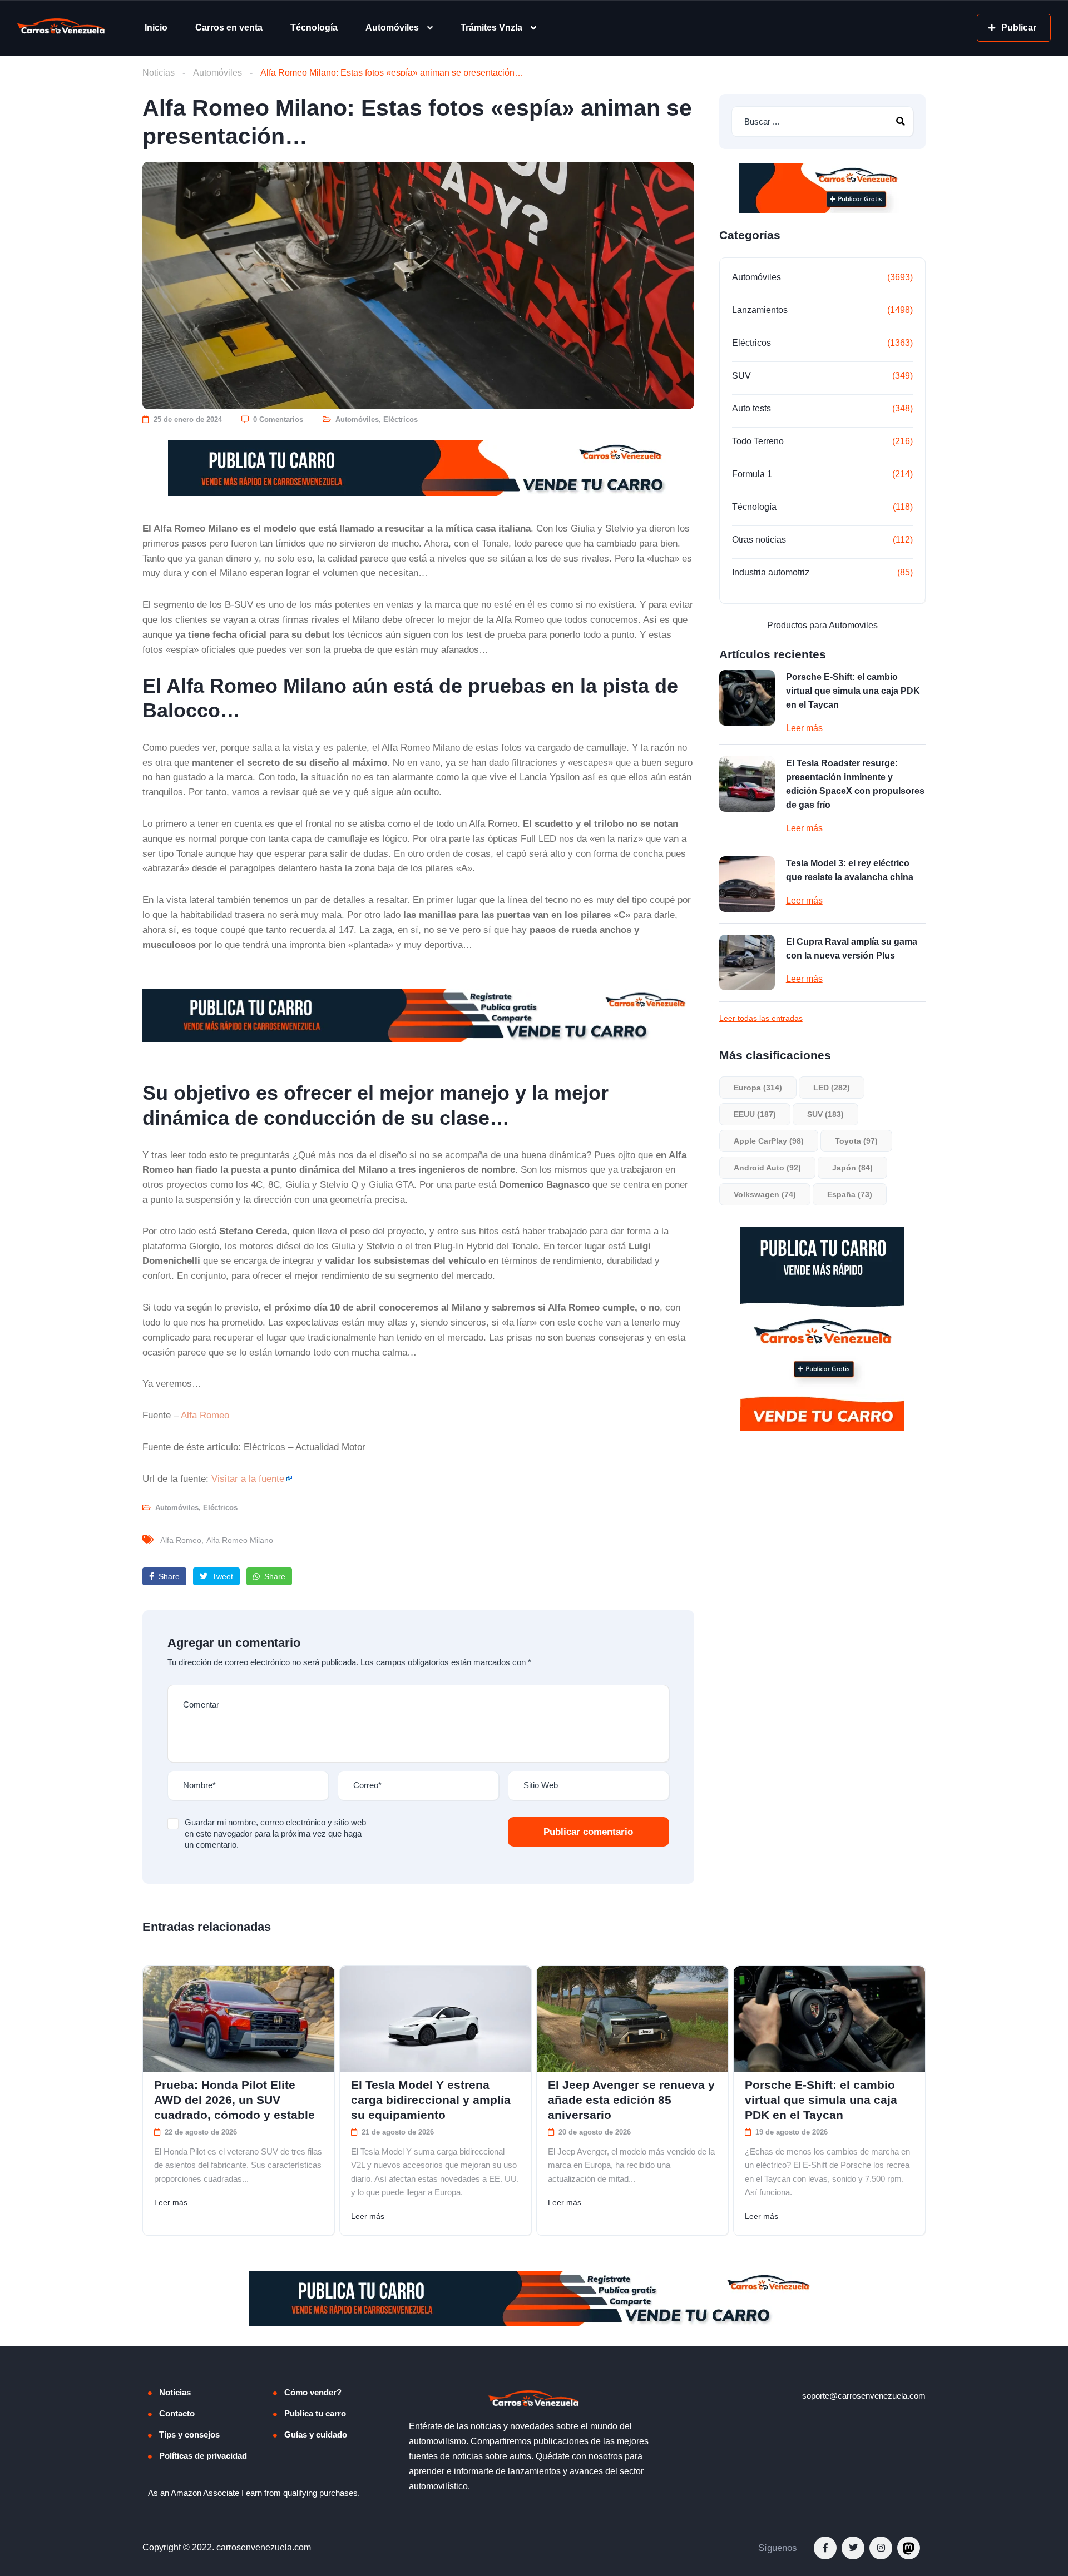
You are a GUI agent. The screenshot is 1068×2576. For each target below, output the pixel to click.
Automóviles (392, 28)
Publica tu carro (315, 2413)
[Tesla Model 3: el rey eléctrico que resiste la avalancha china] (747, 884)
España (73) (850, 1194)
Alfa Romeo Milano (240, 1540)
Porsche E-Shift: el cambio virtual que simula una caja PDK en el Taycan (853, 691)
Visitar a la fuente (248, 1478)
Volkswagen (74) (765, 1194)
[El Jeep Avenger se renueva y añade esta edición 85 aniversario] (632, 2019)
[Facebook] (825, 2548)
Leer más (804, 728)
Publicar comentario (588, 1832)
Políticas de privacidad (203, 2456)
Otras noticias (759, 540)
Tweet (221, 1576)
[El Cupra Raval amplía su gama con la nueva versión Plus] (747, 962)
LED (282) (832, 1088)
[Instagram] (881, 2548)
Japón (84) (852, 1168)
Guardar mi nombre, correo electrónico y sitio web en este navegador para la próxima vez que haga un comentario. (275, 1833)
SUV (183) (825, 1114)
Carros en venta (229, 28)
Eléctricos (400, 420)
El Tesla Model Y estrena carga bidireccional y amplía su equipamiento (431, 2100)
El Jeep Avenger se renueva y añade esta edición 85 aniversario (631, 2100)
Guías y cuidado (316, 2434)
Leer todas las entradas (761, 1018)
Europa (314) (758, 1088)
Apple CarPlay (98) (769, 1141)
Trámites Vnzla (491, 28)
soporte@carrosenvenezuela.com (864, 2396)
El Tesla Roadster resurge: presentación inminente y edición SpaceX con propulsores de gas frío (855, 784)
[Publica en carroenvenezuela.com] (418, 468)
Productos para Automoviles (822, 625)
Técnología (314, 28)
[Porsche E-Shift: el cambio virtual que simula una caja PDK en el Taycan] (747, 698)
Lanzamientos (760, 310)
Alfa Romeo (205, 1415)
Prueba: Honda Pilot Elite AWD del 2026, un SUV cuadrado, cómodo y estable (234, 2100)
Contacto (177, 2413)
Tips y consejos (189, 2434)
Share (168, 1576)
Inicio (156, 28)
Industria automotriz (771, 572)
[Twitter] (853, 2548)
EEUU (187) (755, 1114)
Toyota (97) (856, 1141)
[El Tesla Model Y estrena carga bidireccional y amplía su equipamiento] (436, 2019)
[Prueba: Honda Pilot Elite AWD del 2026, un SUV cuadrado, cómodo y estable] (239, 2019)
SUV (741, 376)
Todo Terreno (758, 441)
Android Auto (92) (767, 1168)
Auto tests (751, 408)
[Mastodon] (909, 2548)
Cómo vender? (313, 2392)
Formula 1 (752, 474)
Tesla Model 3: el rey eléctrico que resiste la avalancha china (850, 870)
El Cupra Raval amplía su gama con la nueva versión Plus (852, 949)
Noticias (159, 73)
